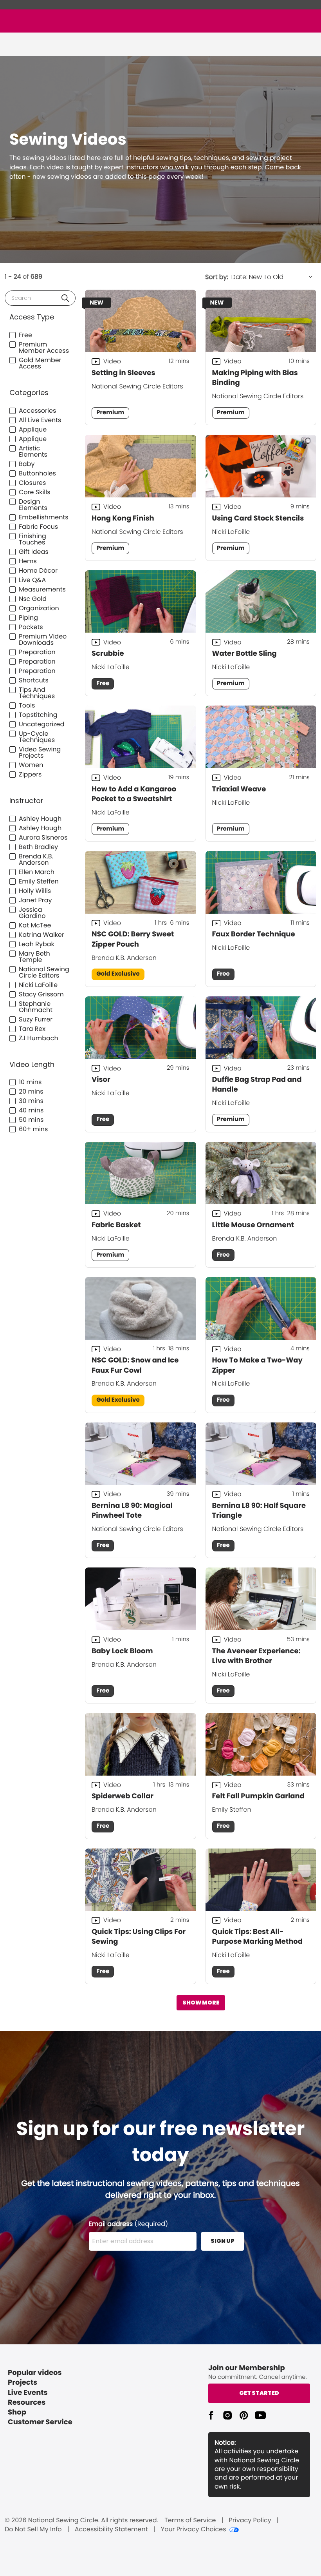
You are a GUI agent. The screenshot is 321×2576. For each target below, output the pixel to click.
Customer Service (40, 2422)
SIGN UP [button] (223, 2241)
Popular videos (35, 2373)
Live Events (28, 2393)
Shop (17, 2412)
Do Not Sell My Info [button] (33, 2529)
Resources (27, 2403)
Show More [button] (201, 2003)
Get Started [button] (259, 2393)
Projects (23, 2383)
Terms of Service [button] (190, 2520)
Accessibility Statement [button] (111, 2529)
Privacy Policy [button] (250, 2520)
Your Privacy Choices (194, 2529)
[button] (65, 298)
